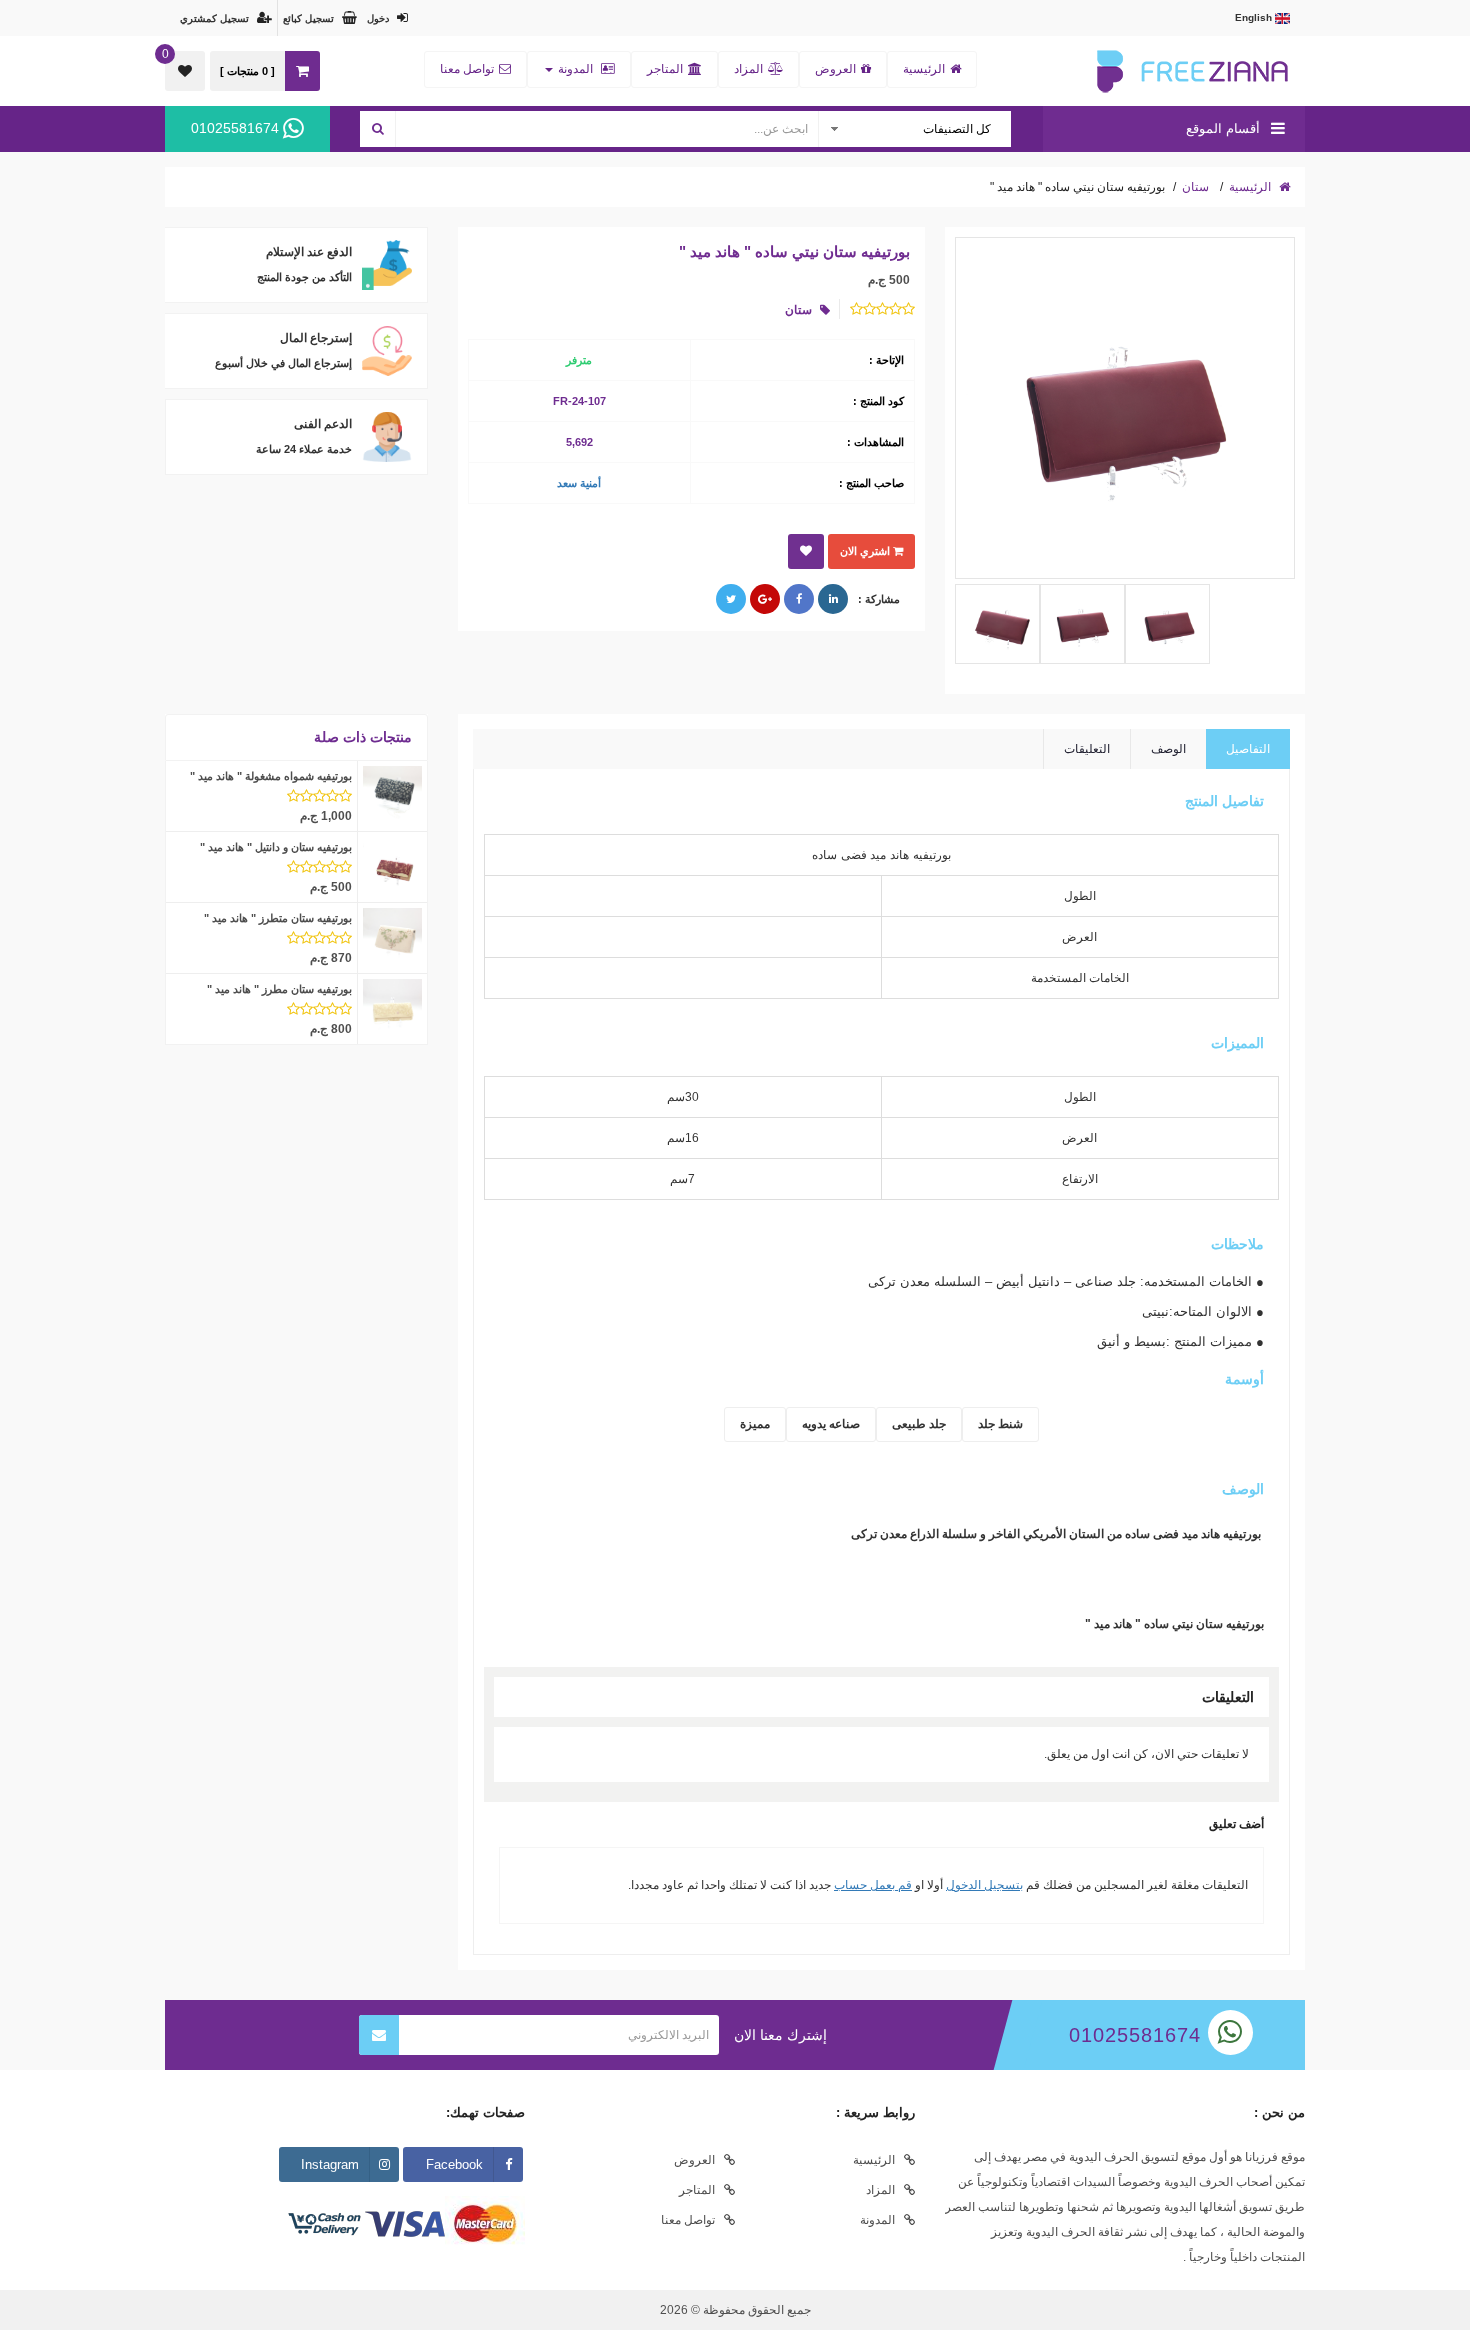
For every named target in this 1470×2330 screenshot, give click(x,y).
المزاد (748, 69)
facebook (454, 2164)
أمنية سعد (579, 483)
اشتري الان (866, 551)
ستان (1195, 187)
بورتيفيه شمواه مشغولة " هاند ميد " (271, 776)
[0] (185, 71)
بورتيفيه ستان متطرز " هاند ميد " (278, 918)
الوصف (1168, 749)
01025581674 (237, 128)
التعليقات (1087, 749)
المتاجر (665, 69)
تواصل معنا (467, 69)
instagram (330, 2164)
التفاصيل (1248, 749)
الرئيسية (924, 69)
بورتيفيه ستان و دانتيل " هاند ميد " (276, 847)
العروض (835, 69)
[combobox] (914, 129)
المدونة (575, 69)
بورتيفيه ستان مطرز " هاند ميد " (279, 989)
